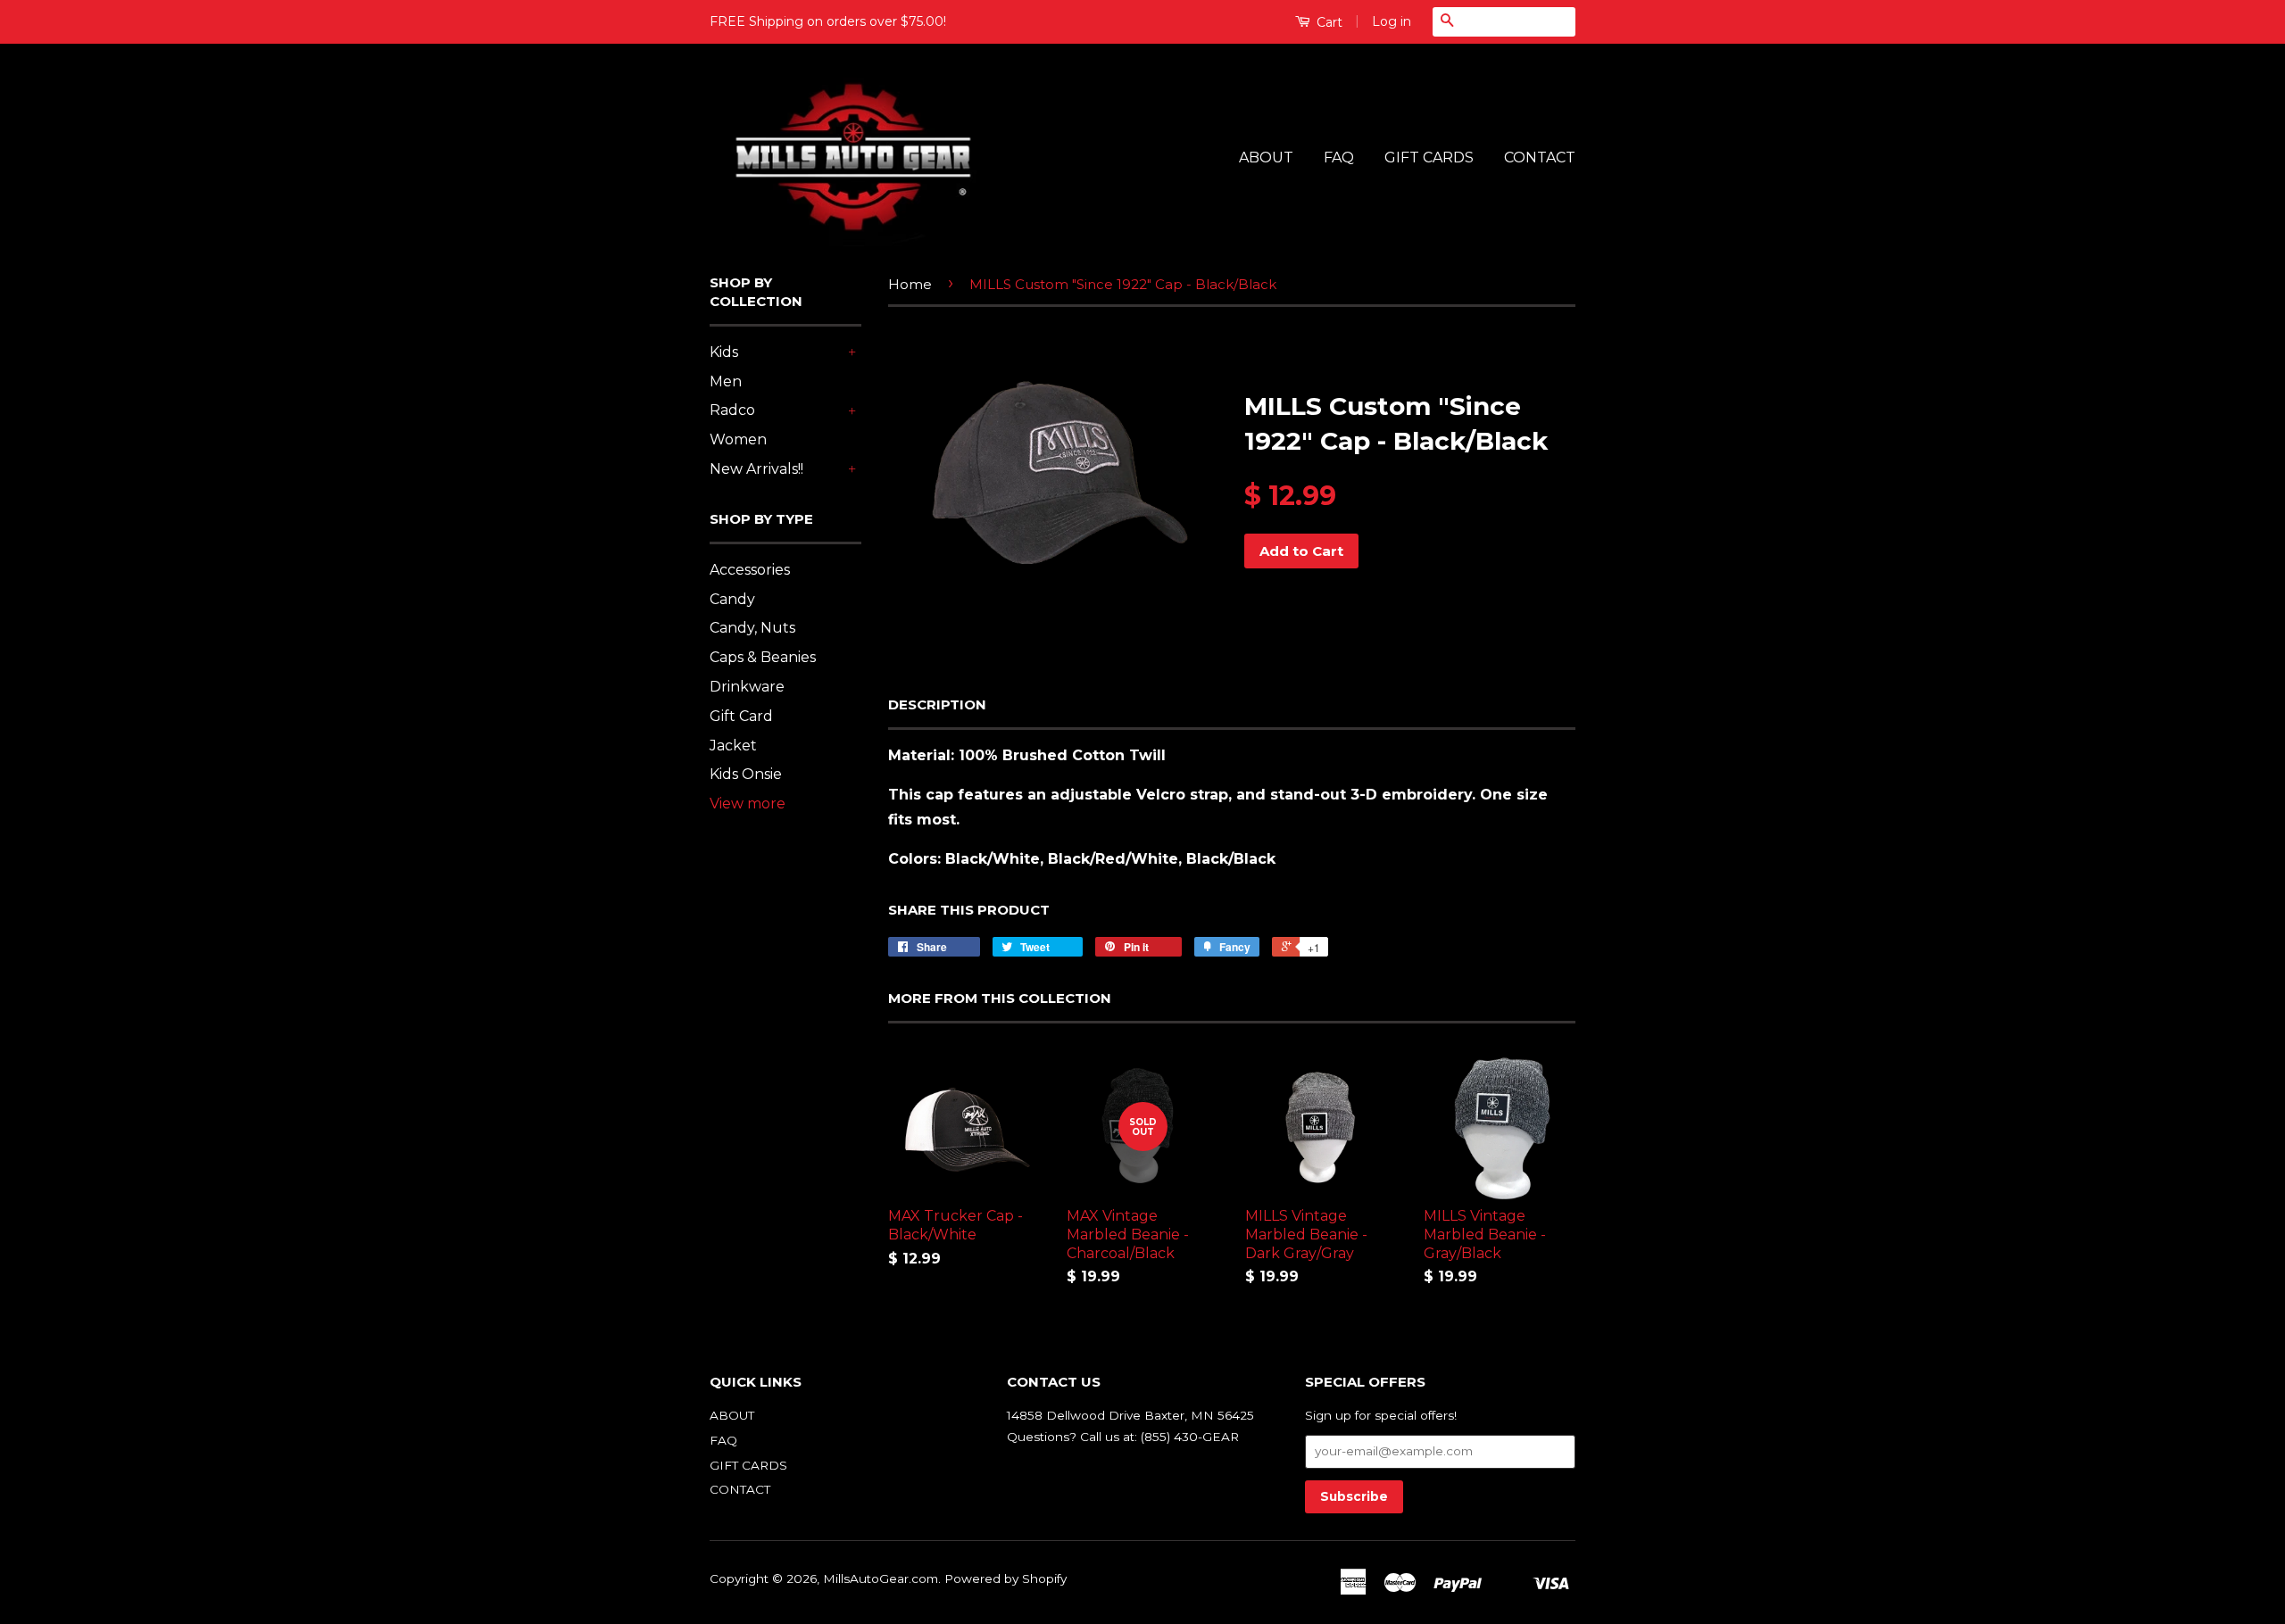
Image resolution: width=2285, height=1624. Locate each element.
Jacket (733, 746)
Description (937, 704)
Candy (732, 599)
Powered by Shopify (1005, 1578)
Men (726, 381)
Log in (1392, 21)
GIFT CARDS (1429, 157)
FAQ (1339, 157)
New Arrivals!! (756, 469)
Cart (1328, 22)
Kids (724, 352)
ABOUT (1266, 157)
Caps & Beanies (763, 657)
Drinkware (747, 687)
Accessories (750, 570)
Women (738, 439)
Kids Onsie (746, 774)
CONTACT (1540, 157)
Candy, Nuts (752, 628)
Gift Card (741, 716)
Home (910, 284)
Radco (732, 410)
